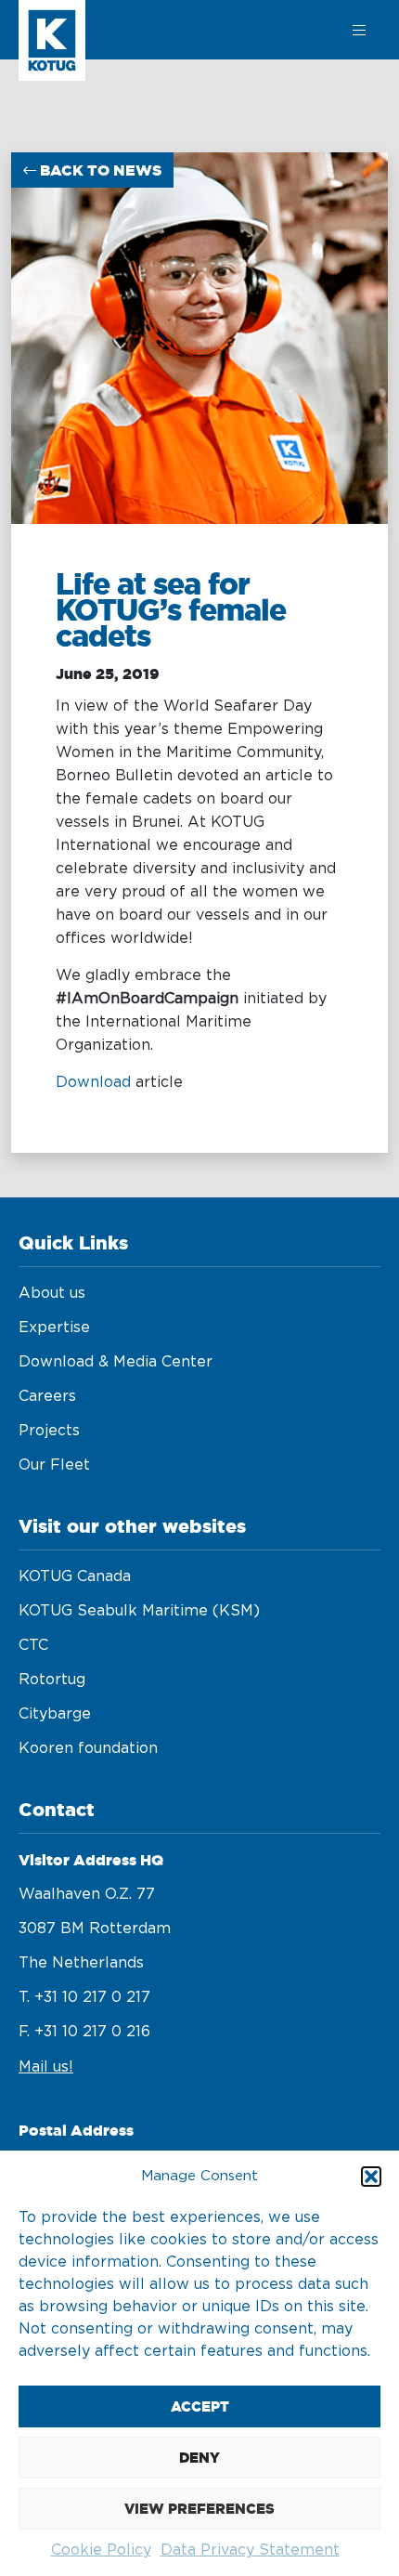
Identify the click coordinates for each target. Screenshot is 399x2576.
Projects (49, 1431)
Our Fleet (54, 1465)
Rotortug (52, 1680)
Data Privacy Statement (250, 2550)
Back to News (99, 170)
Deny (199, 2458)
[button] (371, 2177)
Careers (47, 1396)
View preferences (199, 2509)
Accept (200, 2406)
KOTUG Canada (75, 1576)
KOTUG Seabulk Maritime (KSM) (139, 1611)
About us (52, 1293)
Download (93, 1082)
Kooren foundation (88, 1748)
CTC (33, 1645)
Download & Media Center (116, 1362)
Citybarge (55, 1714)
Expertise (54, 1327)
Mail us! (46, 2067)
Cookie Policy (101, 2550)
